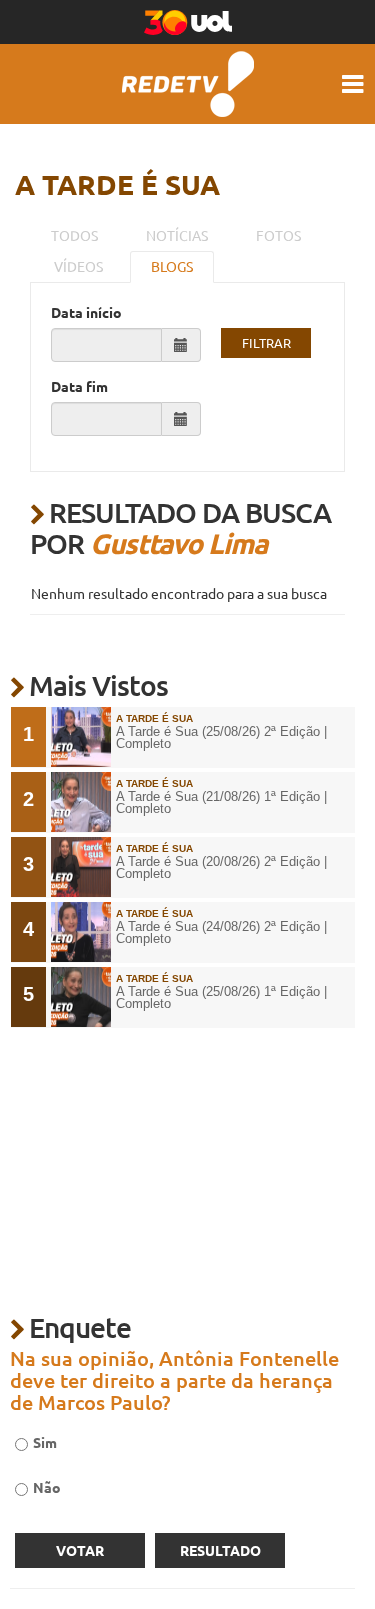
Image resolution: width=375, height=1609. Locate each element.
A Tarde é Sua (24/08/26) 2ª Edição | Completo (221, 933)
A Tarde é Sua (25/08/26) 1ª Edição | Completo (221, 998)
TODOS (74, 235)
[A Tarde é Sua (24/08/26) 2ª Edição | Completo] (81, 932)
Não (47, 1487)
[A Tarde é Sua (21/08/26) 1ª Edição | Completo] (81, 802)
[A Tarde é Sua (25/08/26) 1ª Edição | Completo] (81, 997)
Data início (86, 312)
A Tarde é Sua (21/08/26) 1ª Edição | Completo (221, 803)
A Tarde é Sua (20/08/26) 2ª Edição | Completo (221, 868)
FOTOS (278, 235)
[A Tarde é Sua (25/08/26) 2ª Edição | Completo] (81, 737)
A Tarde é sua (117, 183)
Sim (45, 1442)
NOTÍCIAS (177, 235)
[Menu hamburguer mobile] (355, 84)
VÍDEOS (78, 266)
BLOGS (172, 266)
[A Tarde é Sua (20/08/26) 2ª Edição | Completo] (81, 867)
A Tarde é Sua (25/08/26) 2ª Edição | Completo (221, 738)
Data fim (79, 386)
